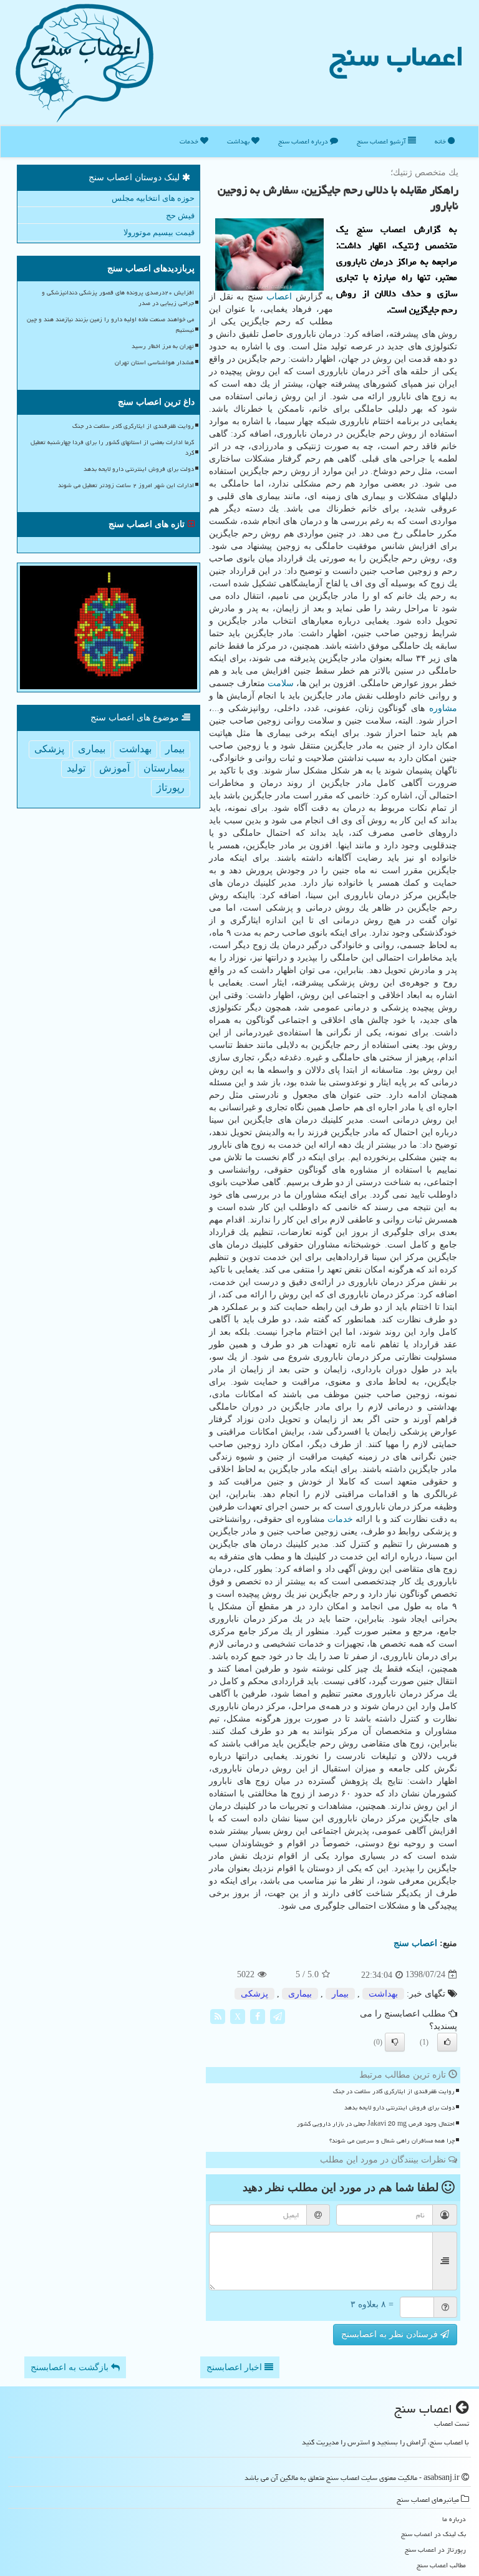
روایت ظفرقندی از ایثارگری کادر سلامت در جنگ (394, 2091)
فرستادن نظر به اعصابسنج (391, 2334)
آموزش (114, 768)
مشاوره (443, 708)
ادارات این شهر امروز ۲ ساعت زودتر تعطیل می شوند (126, 485)
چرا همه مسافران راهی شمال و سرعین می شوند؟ (392, 2141)
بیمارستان (164, 768)
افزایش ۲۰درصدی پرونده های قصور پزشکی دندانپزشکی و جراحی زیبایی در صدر (118, 298)
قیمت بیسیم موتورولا (159, 232)
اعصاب (279, 297)
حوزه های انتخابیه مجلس (153, 198)
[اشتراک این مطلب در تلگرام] (278, 2016)
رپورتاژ (171, 787)
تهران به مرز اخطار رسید (163, 346)
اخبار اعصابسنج (235, 2367)
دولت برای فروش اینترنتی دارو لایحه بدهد (399, 2108)
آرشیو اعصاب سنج (382, 141)
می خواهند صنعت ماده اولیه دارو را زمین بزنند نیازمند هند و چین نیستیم (110, 325)
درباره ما (454, 2519)
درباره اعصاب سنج (304, 141)
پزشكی (254, 1994)
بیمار (340, 1994)
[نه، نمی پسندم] (395, 2042)
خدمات (190, 141)
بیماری (300, 1994)
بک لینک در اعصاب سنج (433, 2534)
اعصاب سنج (397, 56)
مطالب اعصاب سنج (441, 2565)
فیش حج (180, 215)
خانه (441, 141)
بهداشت (239, 141)
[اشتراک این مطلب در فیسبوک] (258, 2016)
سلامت (281, 683)
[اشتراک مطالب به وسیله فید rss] (218, 2016)
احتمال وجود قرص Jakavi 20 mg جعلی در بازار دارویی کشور (376, 2124)
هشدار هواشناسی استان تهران (154, 362)
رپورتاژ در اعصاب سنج (435, 2549)
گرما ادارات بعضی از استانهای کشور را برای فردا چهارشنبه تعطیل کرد (112, 448)
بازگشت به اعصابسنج (71, 2367)
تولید (76, 768)
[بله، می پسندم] (447, 2042)
